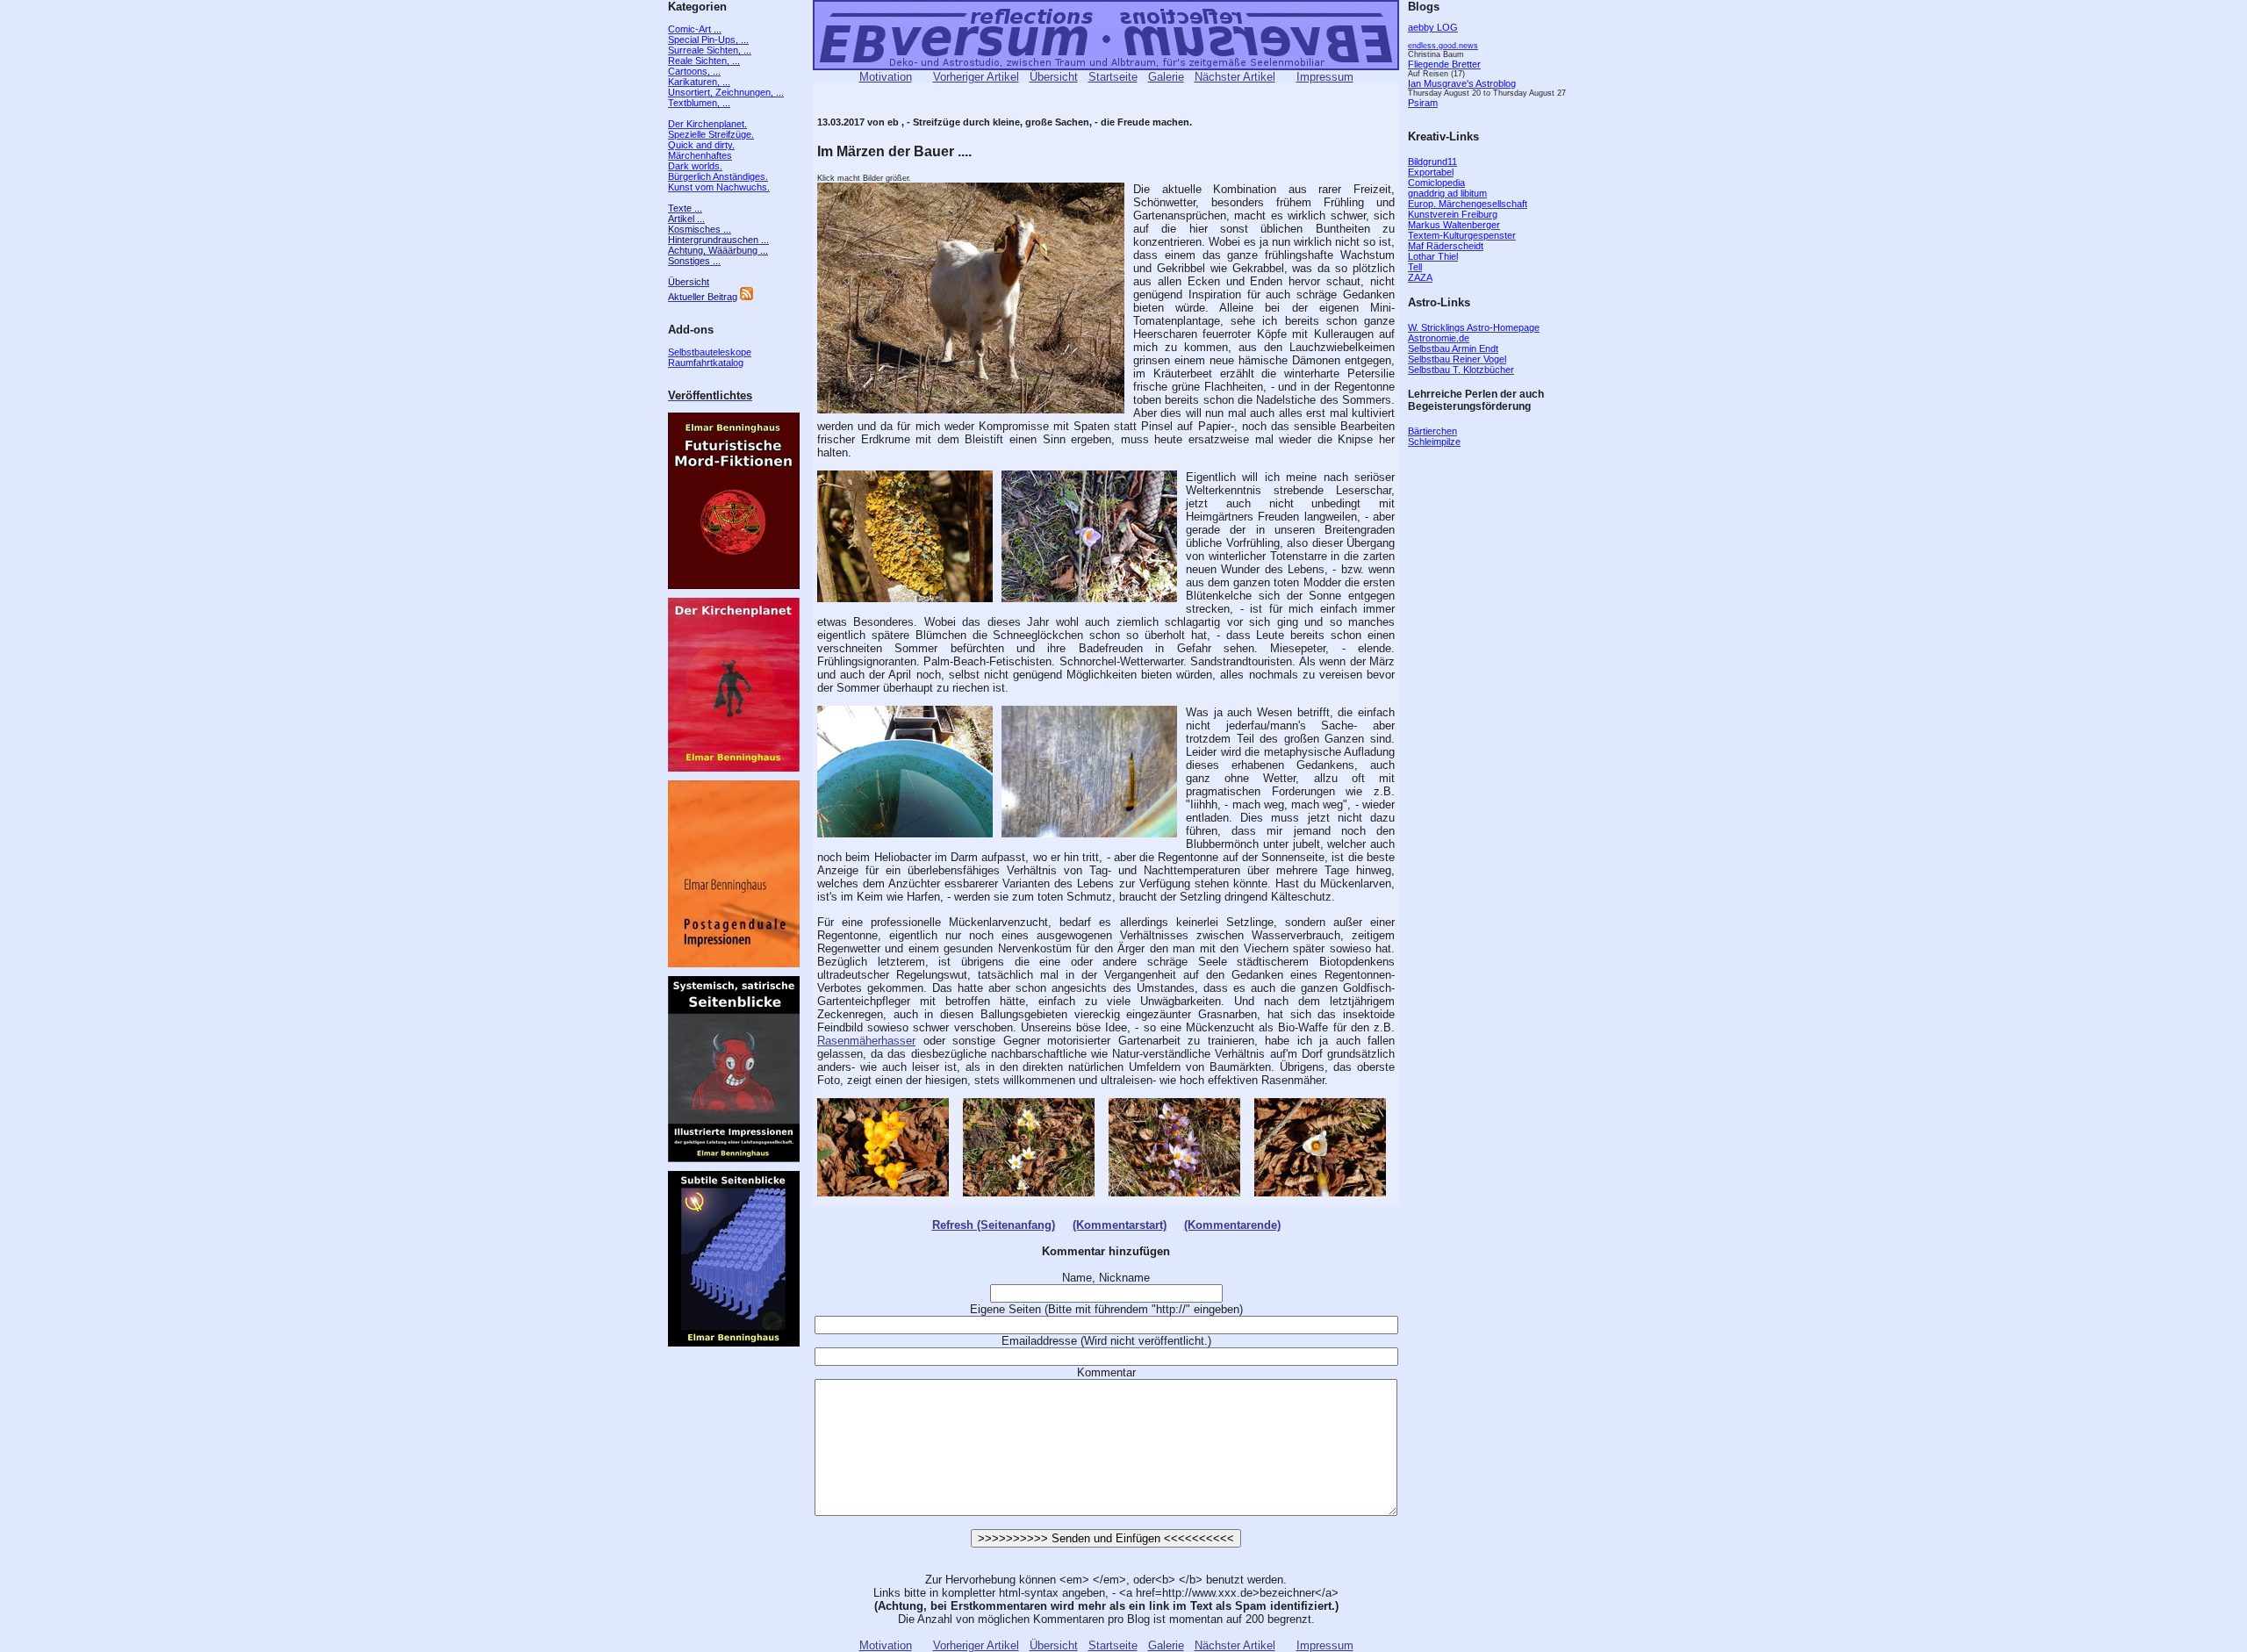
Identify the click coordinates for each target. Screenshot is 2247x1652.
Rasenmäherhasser (866, 1041)
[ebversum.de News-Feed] (747, 297)
